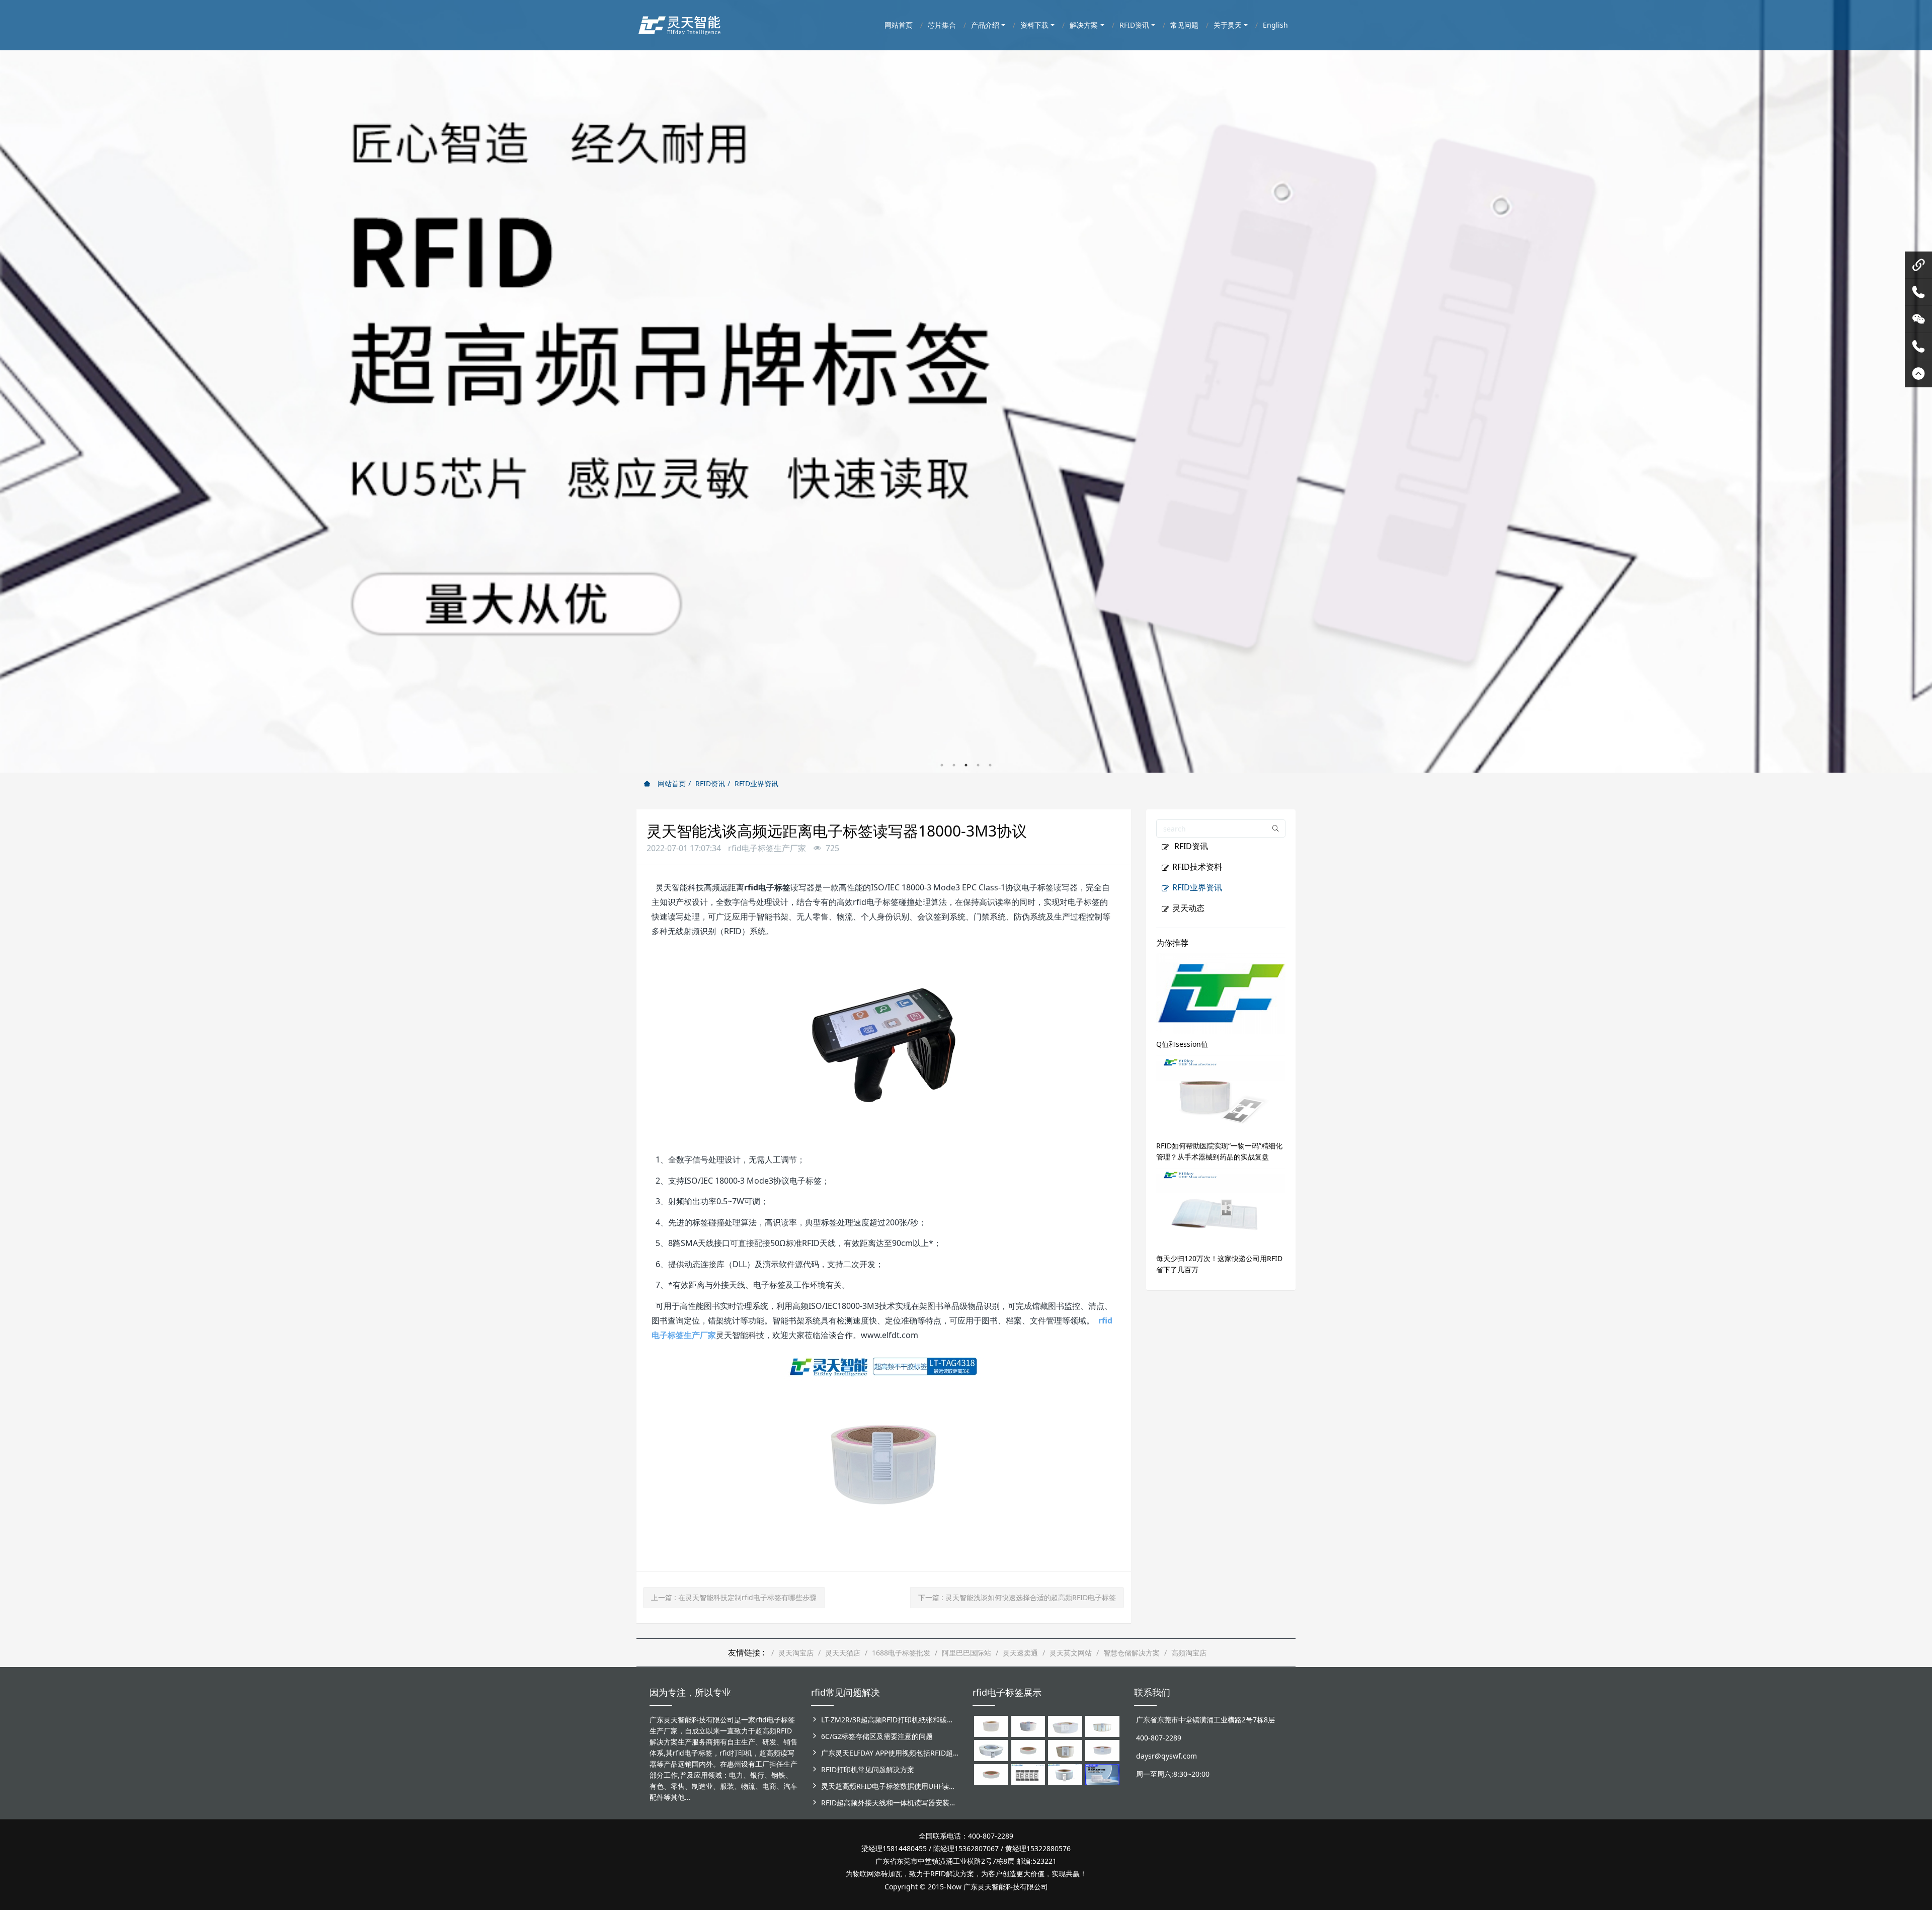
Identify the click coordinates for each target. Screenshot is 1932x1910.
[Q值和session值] (1221, 992)
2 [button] (954, 765)
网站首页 (671, 783)
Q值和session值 (1182, 1044)
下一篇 (1017, 1597)
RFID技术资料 (1197, 867)
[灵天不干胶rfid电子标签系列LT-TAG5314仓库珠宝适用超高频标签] (1102, 1726)
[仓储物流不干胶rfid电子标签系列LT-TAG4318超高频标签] (1102, 1749)
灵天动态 (1188, 908)
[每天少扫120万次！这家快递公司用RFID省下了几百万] (1221, 1207)
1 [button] (942, 765)
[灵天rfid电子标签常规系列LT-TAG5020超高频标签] (991, 1749)
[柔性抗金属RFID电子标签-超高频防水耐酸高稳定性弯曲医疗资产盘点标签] (1102, 1773)
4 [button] (978, 765)
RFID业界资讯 (756, 783)
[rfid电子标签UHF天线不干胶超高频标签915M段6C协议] (1065, 1773)
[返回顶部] (1918, 374)
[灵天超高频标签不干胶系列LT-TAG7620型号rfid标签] (991, 1726)
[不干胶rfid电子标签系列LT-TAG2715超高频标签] (991, 1773)
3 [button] (966, 765)
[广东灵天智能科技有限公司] (679, 23)
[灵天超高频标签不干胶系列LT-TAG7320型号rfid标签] (1028, 1726)
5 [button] (990, 765)
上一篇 (734, 1597)
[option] (966, 386)
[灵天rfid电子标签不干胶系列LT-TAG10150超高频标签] (1065, 1749)
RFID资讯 (710, 783)
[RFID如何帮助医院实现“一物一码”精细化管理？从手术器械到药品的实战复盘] (1221, 1094)
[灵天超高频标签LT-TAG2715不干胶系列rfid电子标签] (1028, 1749)
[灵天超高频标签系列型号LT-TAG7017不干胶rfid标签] (1028, 1773)
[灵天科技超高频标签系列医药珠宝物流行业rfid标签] (1065, 1726)
